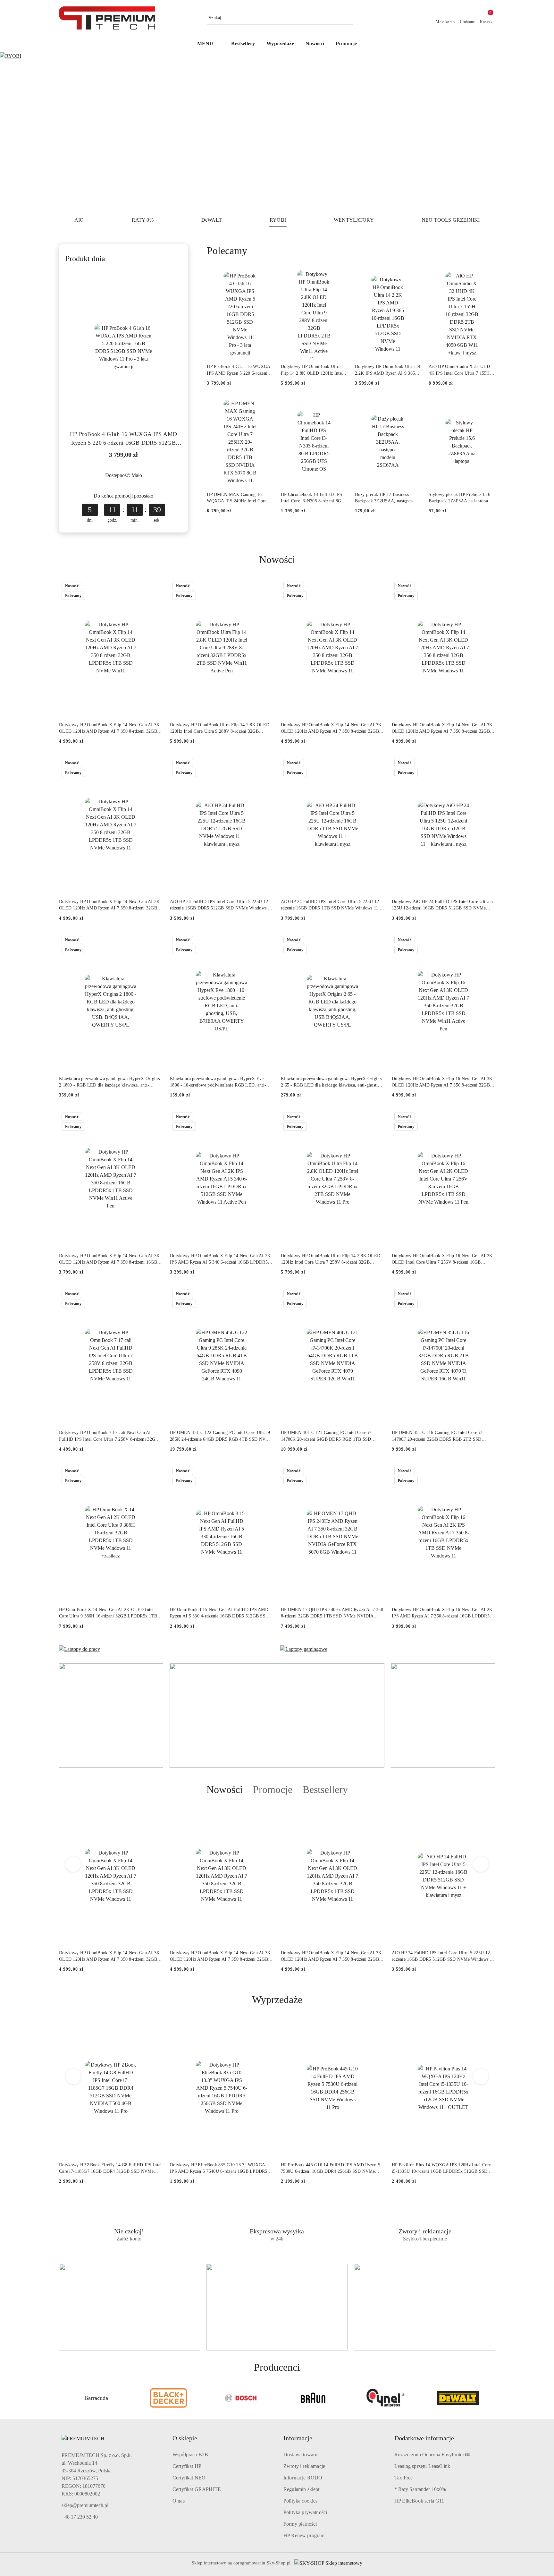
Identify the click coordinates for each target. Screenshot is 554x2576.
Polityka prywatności (305, 2512)
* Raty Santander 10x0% (420, 2489)
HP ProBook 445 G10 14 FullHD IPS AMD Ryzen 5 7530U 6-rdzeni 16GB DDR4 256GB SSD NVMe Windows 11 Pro (331, 2169)
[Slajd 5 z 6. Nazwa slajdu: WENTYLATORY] (277, 132)
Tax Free (403, 2478)
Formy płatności (300, 2524)
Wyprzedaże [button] (277, 2000)
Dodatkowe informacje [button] (424, 2438)
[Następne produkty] (481, 1864)
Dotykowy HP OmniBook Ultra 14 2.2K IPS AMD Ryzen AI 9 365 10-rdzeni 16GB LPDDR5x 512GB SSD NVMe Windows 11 (388, 370)
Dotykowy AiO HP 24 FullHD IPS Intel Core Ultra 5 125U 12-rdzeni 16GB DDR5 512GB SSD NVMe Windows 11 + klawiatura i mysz (442, 905)
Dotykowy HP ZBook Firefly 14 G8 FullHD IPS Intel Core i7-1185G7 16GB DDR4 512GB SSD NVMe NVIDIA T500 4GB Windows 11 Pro (110, 2169)
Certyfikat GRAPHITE (197, 2489)
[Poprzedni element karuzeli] (62, 2398)
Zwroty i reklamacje (304, 2466)
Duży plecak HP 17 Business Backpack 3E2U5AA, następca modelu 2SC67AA (384, 498)
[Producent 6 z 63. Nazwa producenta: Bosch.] (169, 2398)
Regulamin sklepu (302, 2489)
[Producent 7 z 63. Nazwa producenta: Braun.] (241, 2398)
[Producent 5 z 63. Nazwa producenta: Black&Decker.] (96, 2398)
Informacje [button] (298, 2438)
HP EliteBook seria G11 (419, 2501)
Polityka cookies (301, 2501)
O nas (179, 2501)
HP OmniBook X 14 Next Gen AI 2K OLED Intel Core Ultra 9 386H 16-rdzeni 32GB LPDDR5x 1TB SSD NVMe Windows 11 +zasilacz (108, 1613)
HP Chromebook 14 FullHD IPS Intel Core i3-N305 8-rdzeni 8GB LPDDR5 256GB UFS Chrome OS (314, 498)
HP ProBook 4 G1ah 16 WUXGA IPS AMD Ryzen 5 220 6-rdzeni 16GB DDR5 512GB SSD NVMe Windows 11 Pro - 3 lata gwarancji (123, 439)
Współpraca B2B (190, 2455)
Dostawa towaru (300, 2455)
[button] (209, 44)
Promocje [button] (273, 1789)
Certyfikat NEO (189, 2478)
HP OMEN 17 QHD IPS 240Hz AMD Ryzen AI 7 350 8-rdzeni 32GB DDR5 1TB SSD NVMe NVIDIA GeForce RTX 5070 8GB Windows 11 (332, 1613)
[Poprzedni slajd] (14, 132)
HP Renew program (304, 2535)
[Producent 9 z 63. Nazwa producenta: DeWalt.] (386, 2398)
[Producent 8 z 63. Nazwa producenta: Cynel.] (313, 2398)
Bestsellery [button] (325, 1789)
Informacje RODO (303, 2478)
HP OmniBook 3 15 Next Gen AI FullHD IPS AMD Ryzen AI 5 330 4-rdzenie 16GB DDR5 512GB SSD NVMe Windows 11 (219, 1613)
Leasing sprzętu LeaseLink (422, 2466)
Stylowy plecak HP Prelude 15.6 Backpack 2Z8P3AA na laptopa (459, 498)
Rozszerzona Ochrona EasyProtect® (432, 2455)
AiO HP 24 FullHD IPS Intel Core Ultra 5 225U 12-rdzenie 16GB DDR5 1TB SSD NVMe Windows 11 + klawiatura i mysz (332, 905)
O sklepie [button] (185, 2438)
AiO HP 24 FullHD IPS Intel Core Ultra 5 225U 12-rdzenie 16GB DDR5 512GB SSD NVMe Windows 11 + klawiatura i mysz (221, 905)
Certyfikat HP (187, 2466)
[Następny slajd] (540, 132)
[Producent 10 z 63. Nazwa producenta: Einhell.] (458, 2398)
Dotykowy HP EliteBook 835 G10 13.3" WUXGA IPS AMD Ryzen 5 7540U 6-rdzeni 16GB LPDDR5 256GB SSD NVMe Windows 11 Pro (219, 2169)
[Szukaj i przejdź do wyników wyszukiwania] (349, 18)
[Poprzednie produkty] (73, 1864)
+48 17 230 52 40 (80, 2517)
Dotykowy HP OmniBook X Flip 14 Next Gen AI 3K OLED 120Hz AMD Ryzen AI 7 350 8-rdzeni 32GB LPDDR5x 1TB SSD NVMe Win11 (109, 729)
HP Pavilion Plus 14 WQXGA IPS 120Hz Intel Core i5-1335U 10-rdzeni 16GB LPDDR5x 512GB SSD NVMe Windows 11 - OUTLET (441, 2169)
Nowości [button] (225, 1789)
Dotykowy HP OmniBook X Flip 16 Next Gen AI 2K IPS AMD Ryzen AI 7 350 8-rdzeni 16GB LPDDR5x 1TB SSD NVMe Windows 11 (442, 1613)
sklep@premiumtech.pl (85, 2505)
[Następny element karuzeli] (492, 2398)
